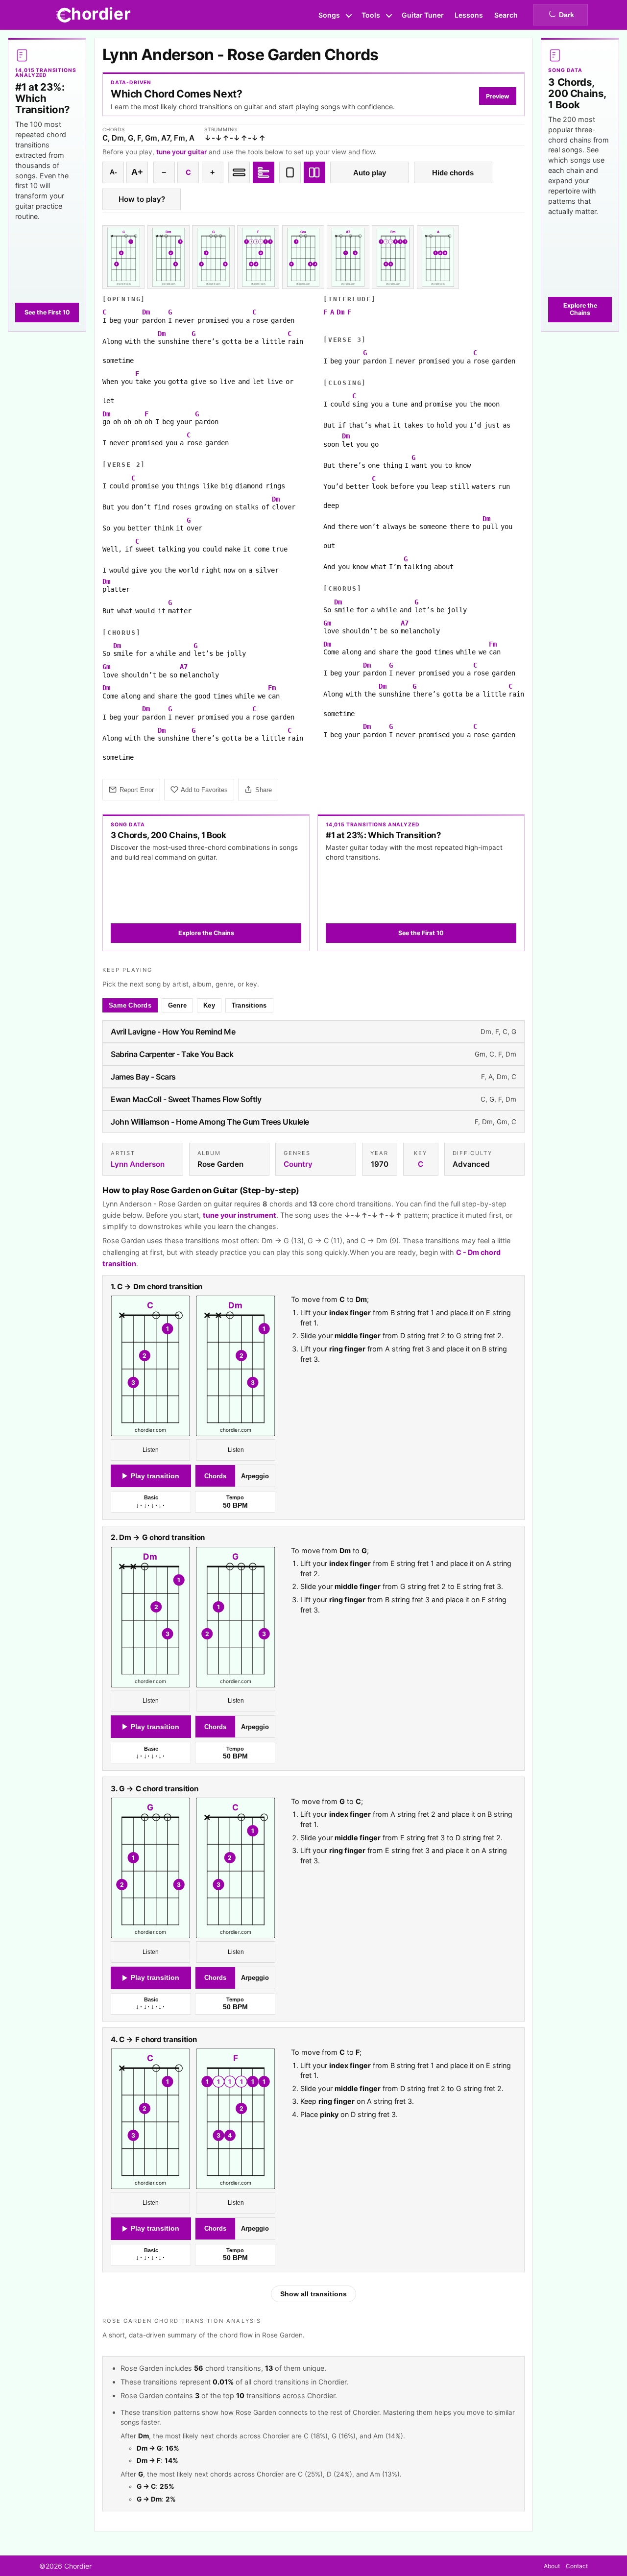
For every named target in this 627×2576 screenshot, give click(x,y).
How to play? (142, 199)
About (552, 2566)
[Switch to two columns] (314, 172)
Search (506, 15)
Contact (577, 2566)
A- (113, 172)
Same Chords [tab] (130, 1005)
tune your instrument (240, 1215)
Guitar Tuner (423, 15)
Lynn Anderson (138, 1164)
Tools (371, 15)
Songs (329, 15)
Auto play (370, 173)
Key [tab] (209, 1005)
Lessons (469, 15)
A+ (137, 172)
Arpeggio (255, 1476)
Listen (151, 1450)
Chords (215, 1476)
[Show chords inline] (239, 172)
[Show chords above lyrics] (264, 172)
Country (298, 1164)
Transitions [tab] (249, 1005)
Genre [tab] (177, 1005)
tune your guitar (181, 152)
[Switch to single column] (290, 172)
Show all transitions (313, 2294)
